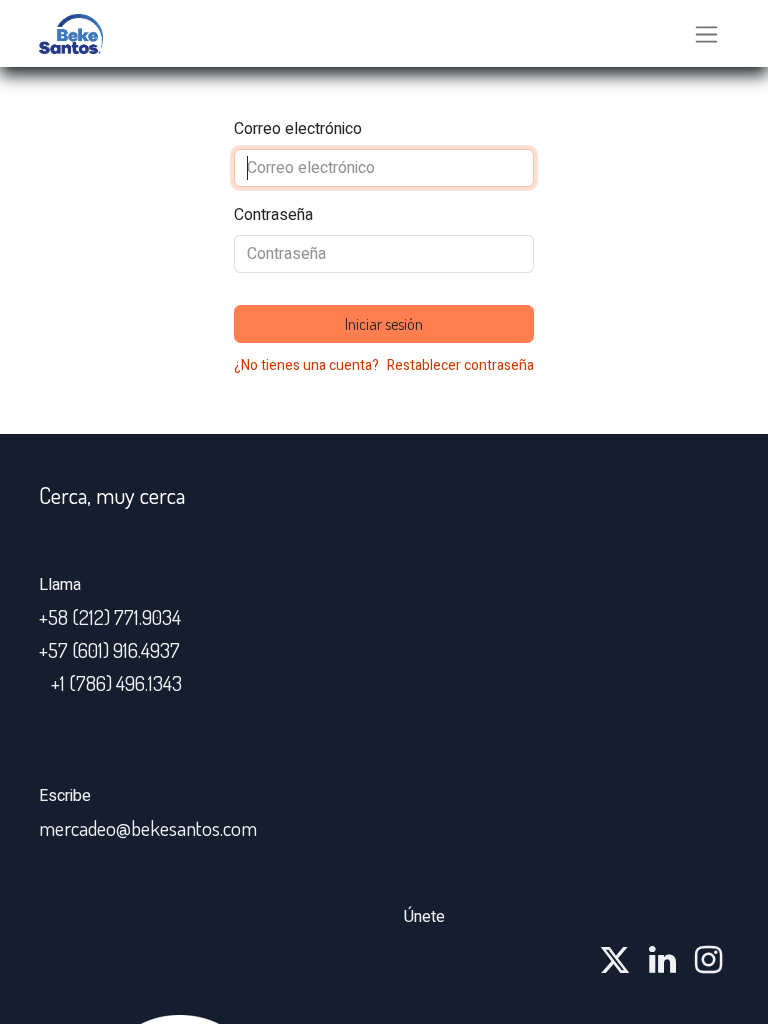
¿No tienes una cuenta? (306, 365)
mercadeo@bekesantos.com (148, 828)
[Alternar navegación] (706, 33)
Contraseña (273, 215)
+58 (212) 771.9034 (110, 617)
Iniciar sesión (384, 324)
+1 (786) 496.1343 (116, 683)
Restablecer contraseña (460, 365)
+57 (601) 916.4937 (109, 650)
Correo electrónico (298, 129)
